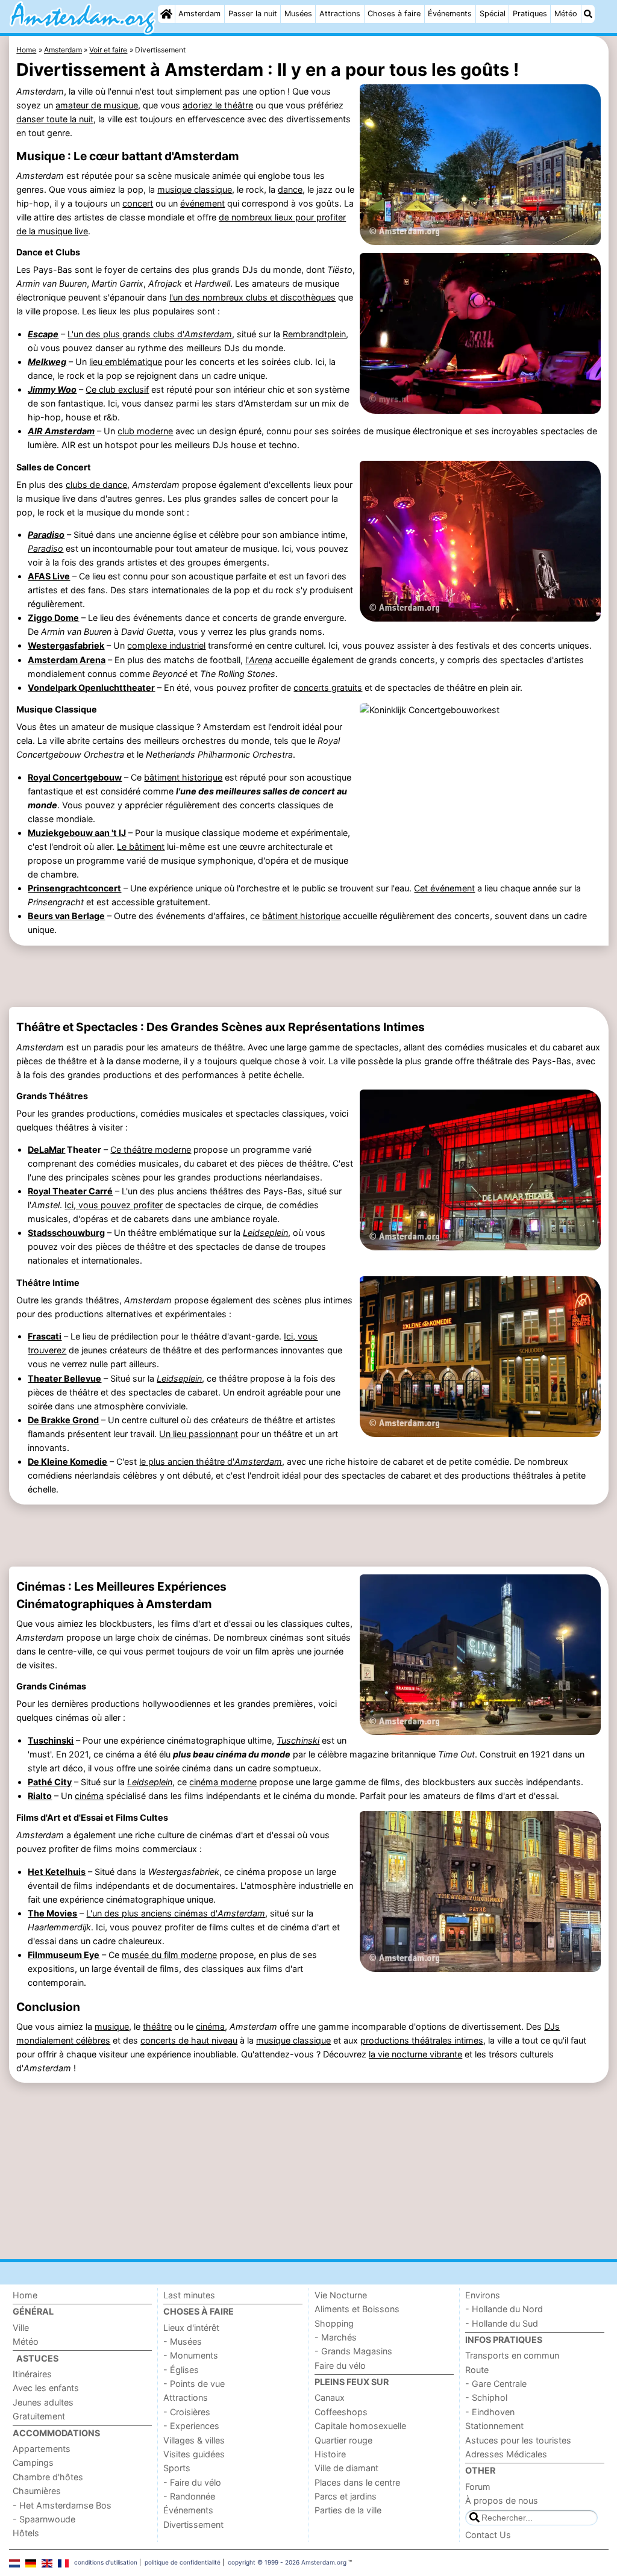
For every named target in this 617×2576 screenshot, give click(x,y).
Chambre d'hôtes (48, 2477)
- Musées (183, 2341)
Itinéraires (32, 2374)
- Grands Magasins (353, 2351)
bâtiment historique (183, 777)
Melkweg (47, 362)
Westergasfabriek (66, 645)
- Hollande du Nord (504, 2309)
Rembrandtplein (314, 334)
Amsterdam (199, 14)
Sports (177, 2468)
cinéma (89, 1796)
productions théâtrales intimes (422, 2040)
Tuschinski (51, 1740)
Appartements (42, 2449)
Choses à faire (394, 14)
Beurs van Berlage (66, 916)
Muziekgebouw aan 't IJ (77, 833)
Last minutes (189, 2295)
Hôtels (26, 2533)
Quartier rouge (343, 2440)
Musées (298, 14)
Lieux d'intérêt (191, 2328)
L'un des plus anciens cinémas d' (176, 1913)
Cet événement (444, 888)
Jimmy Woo (52, 389)
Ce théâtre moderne (151, 1149)
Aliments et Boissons (357, 2309)
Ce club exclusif (117, 389)
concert (138, 203)
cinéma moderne (223, 1782)
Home (25, 2295)
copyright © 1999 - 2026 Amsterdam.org (287, 2562)
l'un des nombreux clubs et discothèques (252, 297)
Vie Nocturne (341, 2295)
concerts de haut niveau (189, 2040)
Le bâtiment (141, 847)
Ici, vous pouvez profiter (114, 1205)
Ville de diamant (346, 2468)
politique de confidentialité (183, 2562)
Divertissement (193, 2525)
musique (112, 2026)
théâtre (157, 2026)
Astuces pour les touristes (518, 2440)
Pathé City (50, 1782)
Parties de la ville (348, 2510)
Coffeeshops (341, 2412)
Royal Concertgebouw (75, 777)
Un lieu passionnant (199, 1434)
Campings (33, 2462)
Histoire (330, 2454)
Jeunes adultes (43, 2402)
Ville (21, 2328)
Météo (566, 14)
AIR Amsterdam (61, 431)
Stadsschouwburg (66, 1233)
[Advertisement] (309, 976)
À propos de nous (502, 2500)
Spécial (493, 14)
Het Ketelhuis (57, 1872)
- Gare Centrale (496, 2384)
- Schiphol (486, 2397)
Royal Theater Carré (70, 1191)
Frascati (45, 1336)
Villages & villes (194, 2440)
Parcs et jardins (346, 2496)
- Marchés (336, 2337)
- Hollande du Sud (502, 2323)
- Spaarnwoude (44, 2519)
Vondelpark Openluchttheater (91, 688)
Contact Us (488, 2535)
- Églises (181, 2370)
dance (290, 189)
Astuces (37, 2358)
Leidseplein (150, 1782)
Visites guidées (194, 2454)
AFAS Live (49, 576)
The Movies (52, 1913)
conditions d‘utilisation (106, 2562)
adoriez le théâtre (218, 105)
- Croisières (187, 2412)
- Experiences (191, 2426)
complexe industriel (166, 645)
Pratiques (530, 14)
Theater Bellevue (64, 1378)
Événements (450, 14)
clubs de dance (96, 485)
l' (259, 660)
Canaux (330, 2397)
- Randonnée (189, 2496)
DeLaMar (46, 1149)
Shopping (334, 2323)
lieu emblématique (126, 362)
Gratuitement (39, 2416)
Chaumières (37, 2491)
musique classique (195, 189)
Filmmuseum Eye (64, 1955)
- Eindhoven (490, 2412)
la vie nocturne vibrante (415, 2054)
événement (202, 203)
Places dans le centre (357, 2482)
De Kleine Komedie (67, 1461)
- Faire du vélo (192, 2482)
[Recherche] (588, 14)
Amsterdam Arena (67, 660)
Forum (478, 2487)
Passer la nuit (253, 14)
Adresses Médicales (506, 2454)
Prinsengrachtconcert (74, 888)
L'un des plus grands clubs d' (150, 334)
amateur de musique (97, 105)
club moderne (145, 431)
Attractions (340, 14)
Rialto (40, 1796)
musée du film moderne (169, 1955)
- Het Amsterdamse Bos (62, 2505)
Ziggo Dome (53, 618)
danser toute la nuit (55, 119)
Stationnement (494, 2426)
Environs (483, 2295)
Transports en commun (512, 2355)
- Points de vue (194, 2384)
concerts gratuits (328, 688)
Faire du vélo (340, 2365)
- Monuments (191, 2355)
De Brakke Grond (63, 1420)
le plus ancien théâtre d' (211, 1461)
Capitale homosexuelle (360, 2426)
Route (477, 2370)
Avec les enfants (46, 2388)
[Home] (166, 14)
